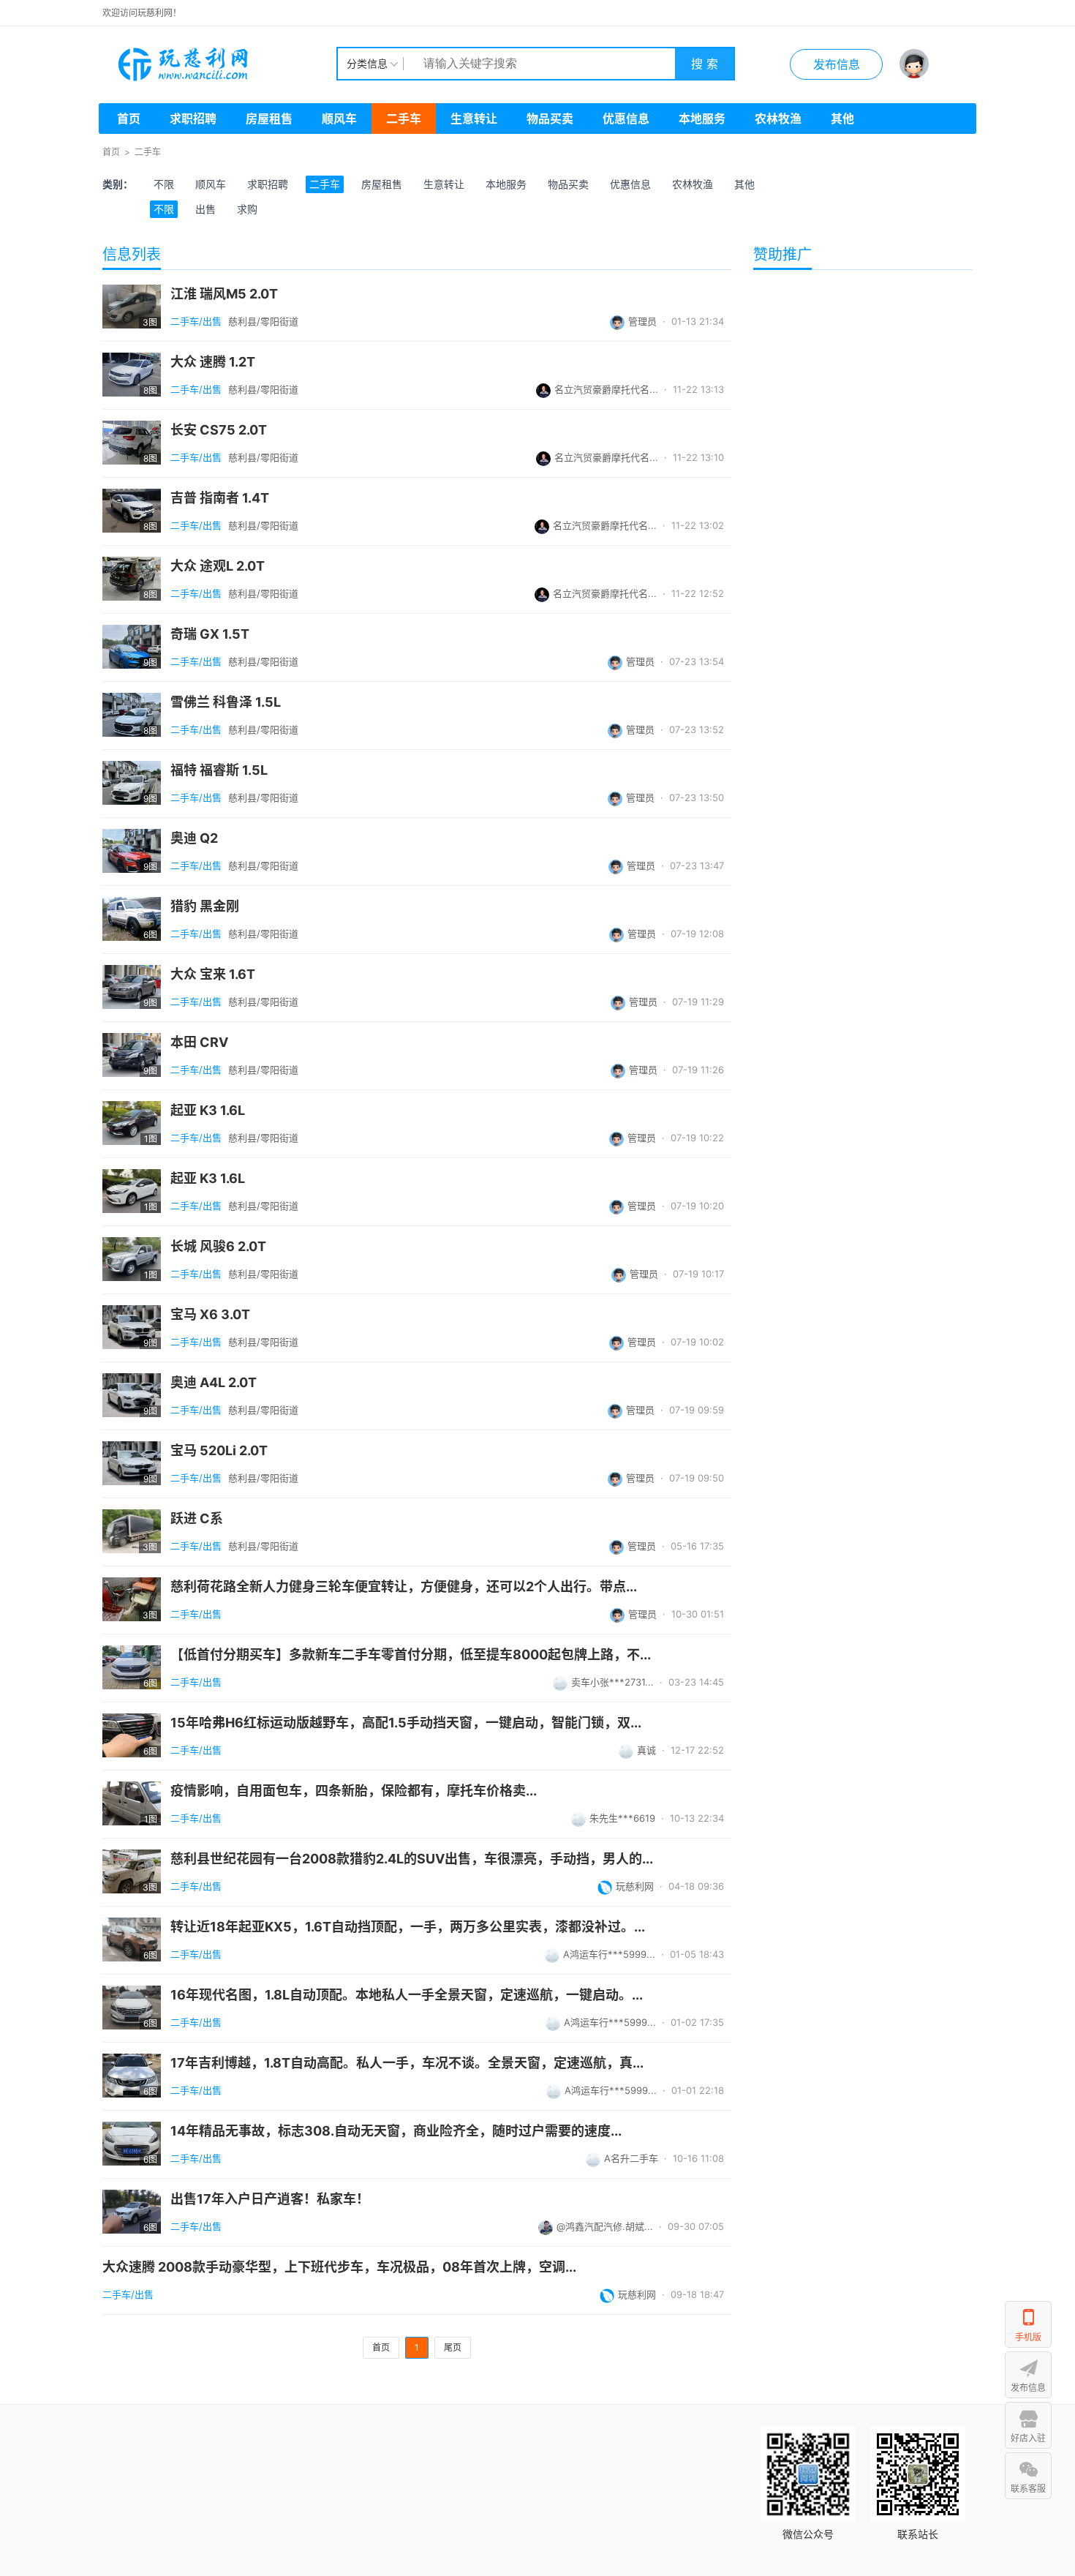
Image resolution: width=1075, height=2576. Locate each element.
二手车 (404, 119)
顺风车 (339, 119)
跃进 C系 (197, 1519)
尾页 (453, 2347)
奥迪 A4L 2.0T (214, 1383)
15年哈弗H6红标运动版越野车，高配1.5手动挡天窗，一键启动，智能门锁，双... (406, 1723)
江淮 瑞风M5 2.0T (224, 294)
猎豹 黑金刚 (205, 906)
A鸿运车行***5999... (609, 1954)
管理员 (642, 321)
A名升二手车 (631, 2158)
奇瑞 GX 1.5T (210, 634)
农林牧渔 (778, 119)
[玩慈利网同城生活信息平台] (219, 64)
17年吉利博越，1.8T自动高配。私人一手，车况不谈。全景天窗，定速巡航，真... (407, 2063)
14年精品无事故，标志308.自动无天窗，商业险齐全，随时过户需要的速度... (396, 2131)
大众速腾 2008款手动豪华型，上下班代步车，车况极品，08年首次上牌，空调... (339, 2267)
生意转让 (474, 119)
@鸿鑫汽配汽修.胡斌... (605, 2226)
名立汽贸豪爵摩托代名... (606, 389)
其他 (842, 119)
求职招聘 (193, 119)
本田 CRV (199, 1043)
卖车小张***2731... (612, 1682)
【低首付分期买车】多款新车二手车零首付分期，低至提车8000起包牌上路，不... (411, 1655)
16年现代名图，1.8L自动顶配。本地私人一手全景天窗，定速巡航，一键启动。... (407, 1995)
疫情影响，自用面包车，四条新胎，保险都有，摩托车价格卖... (354, 1791)
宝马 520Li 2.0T (219, 1451)
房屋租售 (269, 119)
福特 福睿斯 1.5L (219, 770)
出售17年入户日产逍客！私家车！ (270, 2199)
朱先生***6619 (622, 1818)
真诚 (646, 1750)
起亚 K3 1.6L (208, 1111)
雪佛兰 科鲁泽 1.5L (226, 702)
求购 (247, 209)
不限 (164, 184)
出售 (205, 209)
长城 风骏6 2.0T (218, 1247)
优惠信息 (626, 119)
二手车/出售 (196, 321)
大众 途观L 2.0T (218, 566)
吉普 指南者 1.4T (220, 498)
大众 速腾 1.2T (213, 362)
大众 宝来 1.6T (213, 975)
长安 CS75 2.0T (219, 430)
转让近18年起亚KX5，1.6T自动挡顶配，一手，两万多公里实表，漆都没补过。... (408, 1927)
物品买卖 (550, 119)
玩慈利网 (635, 1886)
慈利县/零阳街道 (263, 321)
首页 (129, 119)
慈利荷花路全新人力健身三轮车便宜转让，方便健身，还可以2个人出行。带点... (404, 1587)
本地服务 (702, 119)
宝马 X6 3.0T (210, 1315)
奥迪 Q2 (194, 838)
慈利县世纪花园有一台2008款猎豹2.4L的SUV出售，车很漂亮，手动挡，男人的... (412, 1859)
